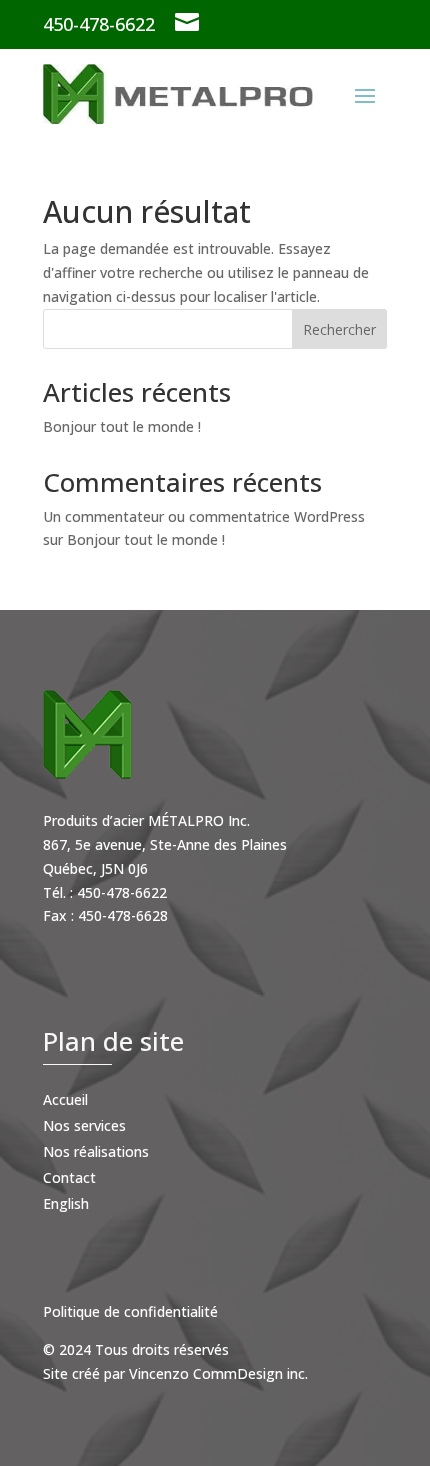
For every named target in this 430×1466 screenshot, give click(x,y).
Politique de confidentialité (130, 1311)
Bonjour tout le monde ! (122, 426)
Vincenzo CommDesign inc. (218, 1373)
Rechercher (339, 329)
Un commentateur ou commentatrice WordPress (204, 516)
